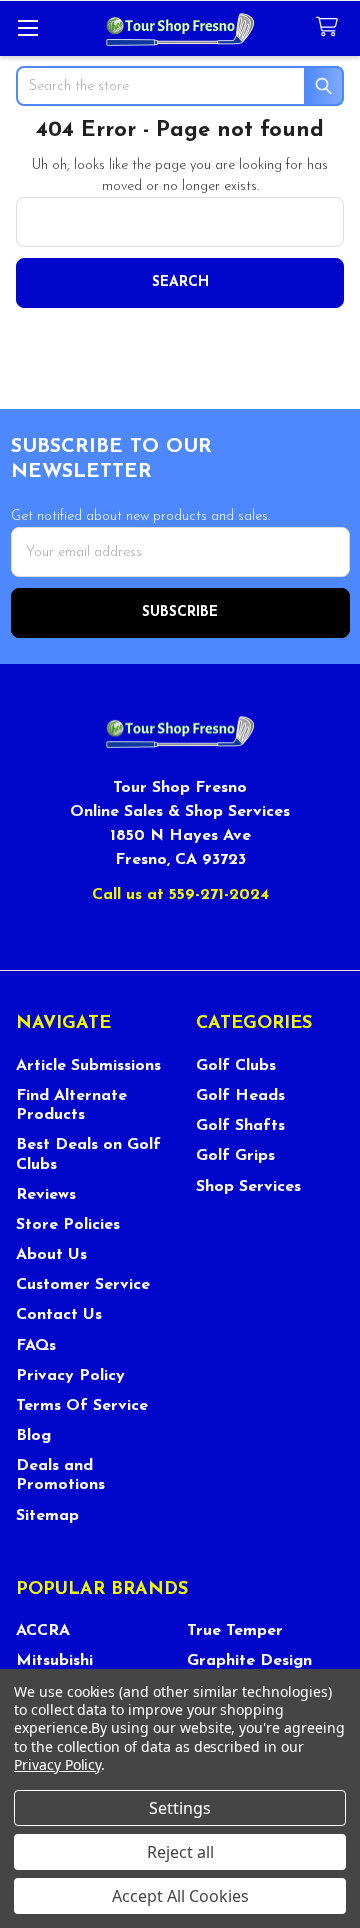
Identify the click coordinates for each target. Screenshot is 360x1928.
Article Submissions (88, 1066)
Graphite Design (249, 1661)
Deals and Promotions (60, 1475)
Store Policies (68, 1225)
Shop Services (248, 1187)
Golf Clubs (236, 1066)
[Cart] (331, 27)
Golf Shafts (240, 1126)
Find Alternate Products (71, 1105)
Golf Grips (235, 1156)
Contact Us (59, 1315)
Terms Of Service (82, 1406)
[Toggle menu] (27, 27)
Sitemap (47, 1516)
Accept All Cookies (180, 1896)
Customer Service (83, 1285)
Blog (33, 1436)
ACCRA (43, 1631)
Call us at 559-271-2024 (180, 895)
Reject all (180, 1852)
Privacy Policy (70, 1376)
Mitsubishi (54, 1661)
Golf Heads (240, 1096)
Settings (180, 1808)
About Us (51, 1255)
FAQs (36, 1346)
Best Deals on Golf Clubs (88, 1154)
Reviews (46, 1195)
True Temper (235, 1631)
